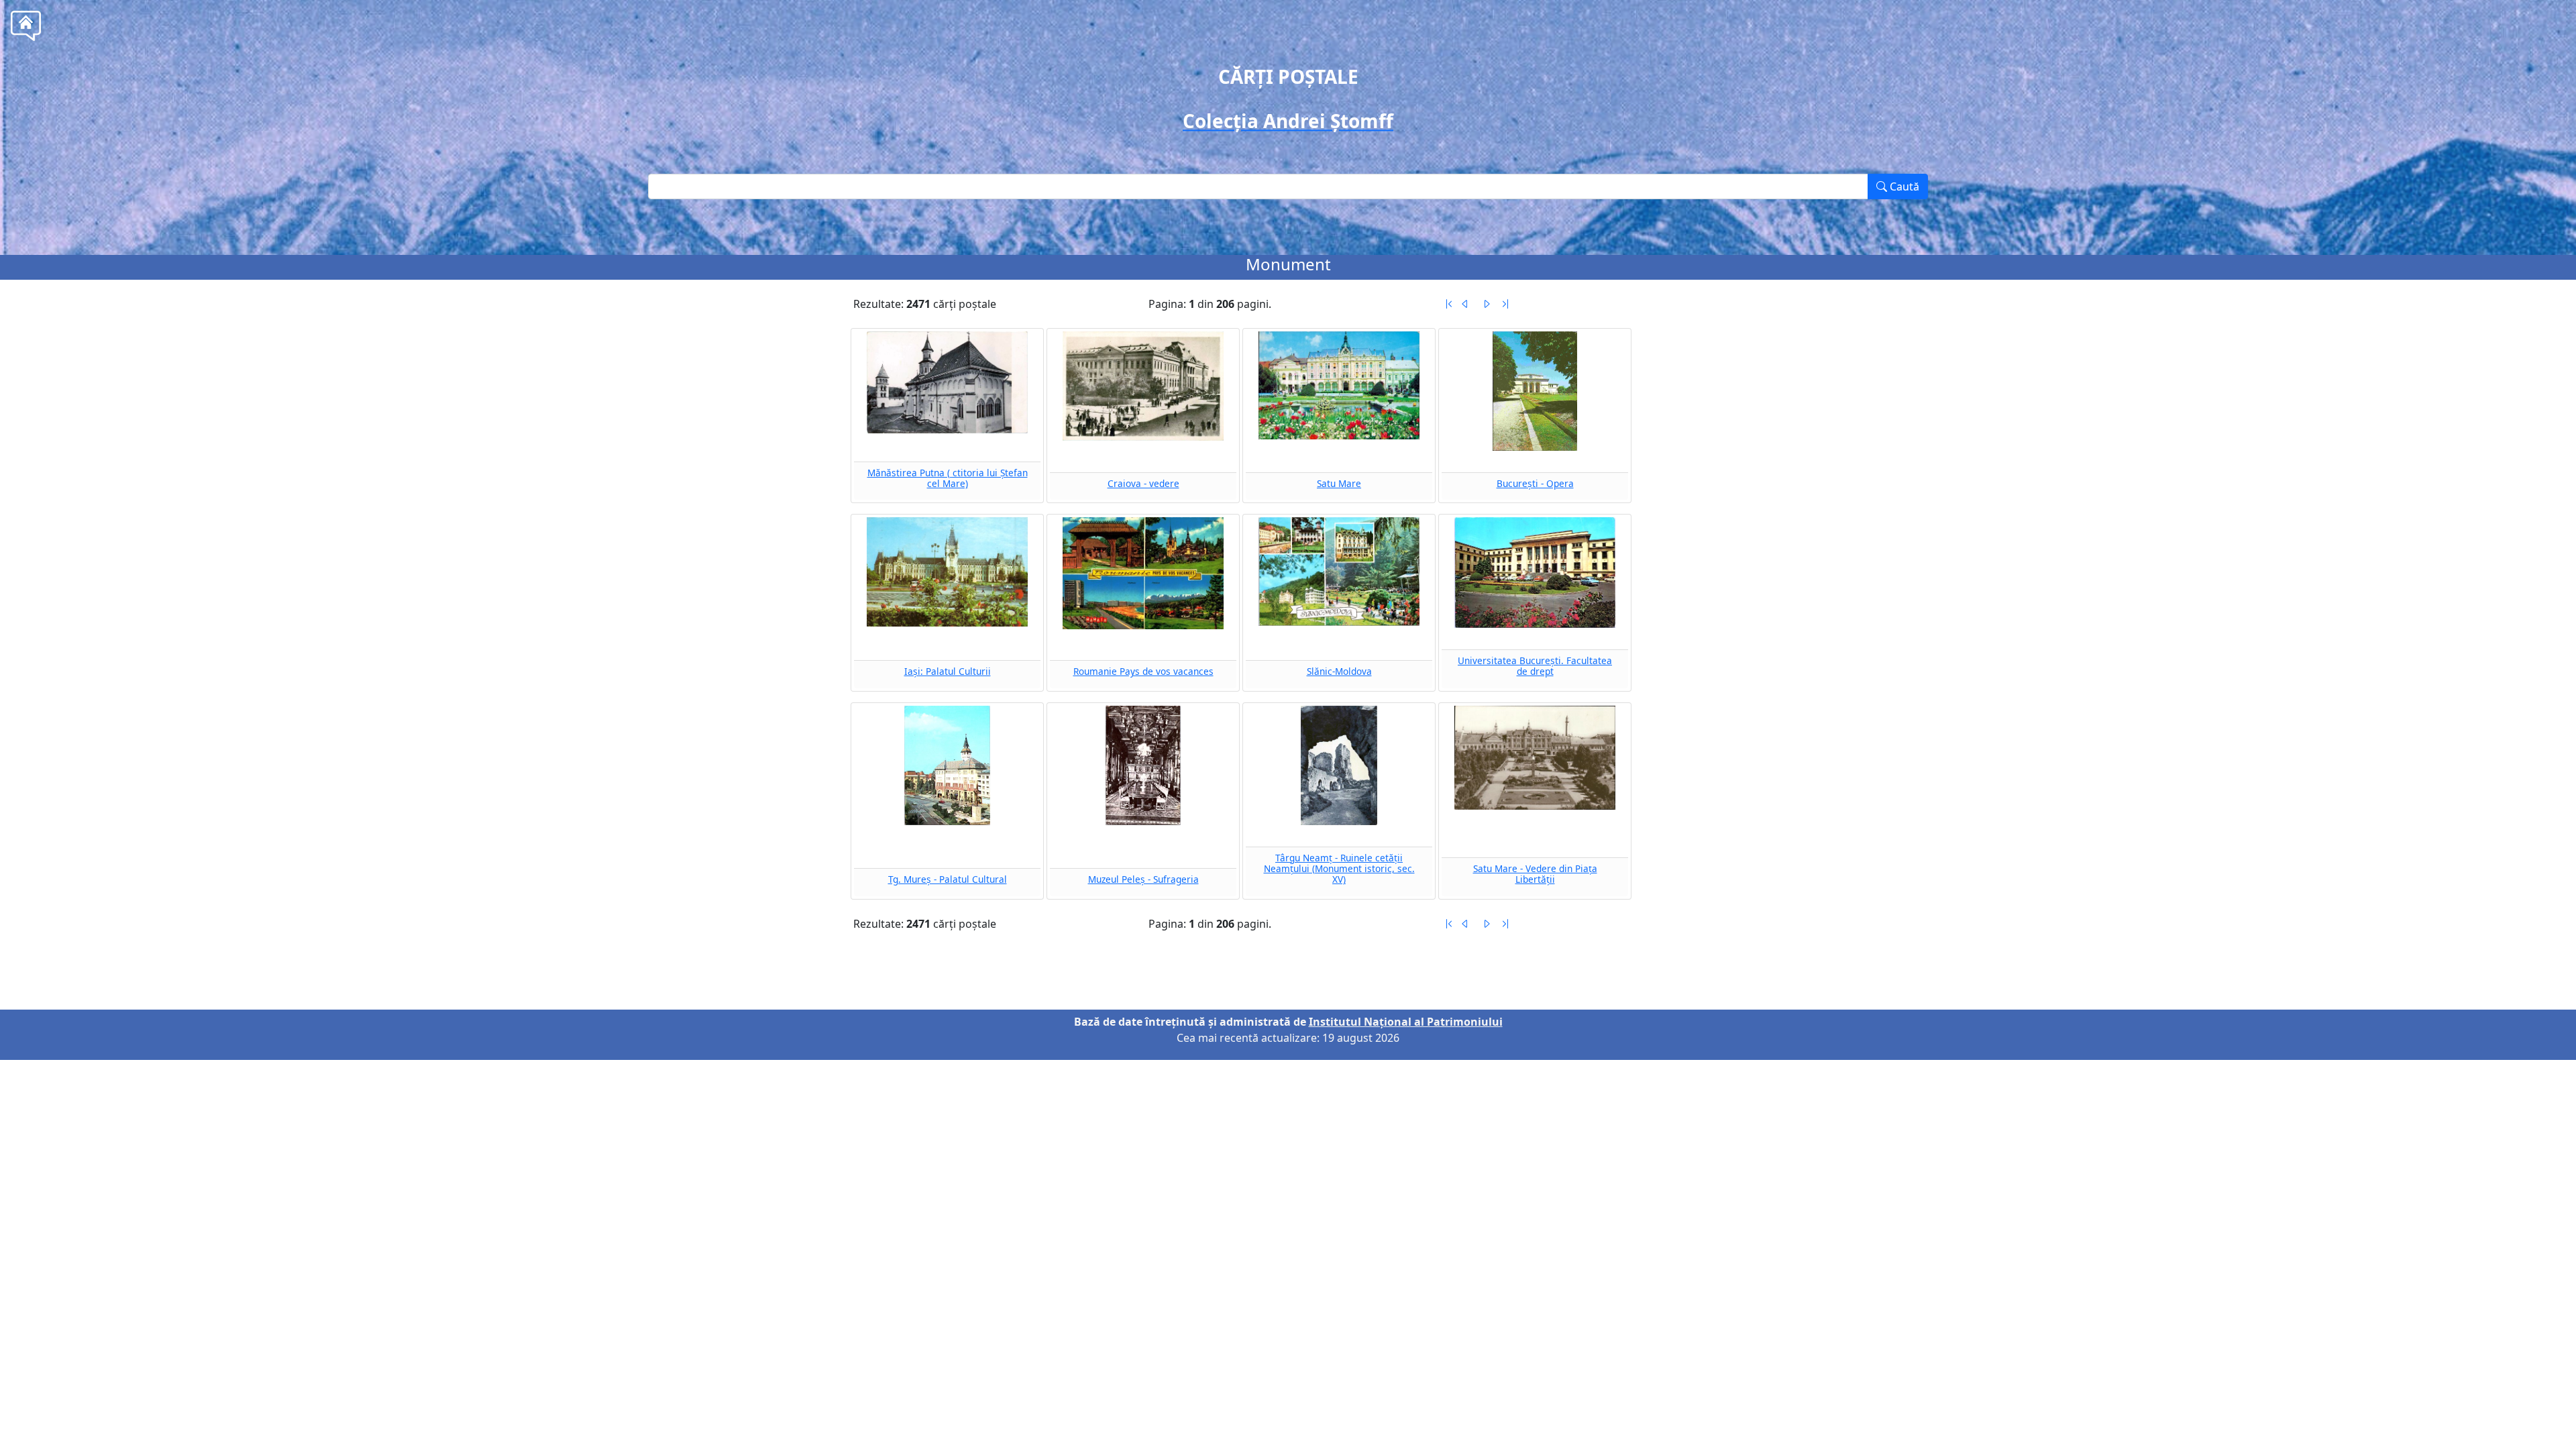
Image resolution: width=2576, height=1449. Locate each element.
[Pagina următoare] (1487, 304)
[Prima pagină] (1449, 304)
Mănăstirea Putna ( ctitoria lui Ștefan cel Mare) (948, 478)
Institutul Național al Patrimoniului (1406, 1022)
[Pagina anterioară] (1465, 304)
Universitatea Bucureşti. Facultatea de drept (1535, 666)
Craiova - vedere (1143, 483)
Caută (1903, 186)
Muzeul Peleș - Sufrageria (1143, 879)
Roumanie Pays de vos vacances (1143, 671)
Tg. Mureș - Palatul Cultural (948, 879)
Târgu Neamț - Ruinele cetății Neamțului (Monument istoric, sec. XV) (1339, 869)
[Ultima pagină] (1505, 304)
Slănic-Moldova (1339, 671)
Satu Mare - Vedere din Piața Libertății (1535, 874)
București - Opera (1535, 483)
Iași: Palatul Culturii (948, 671)
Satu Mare (1339, 483)
